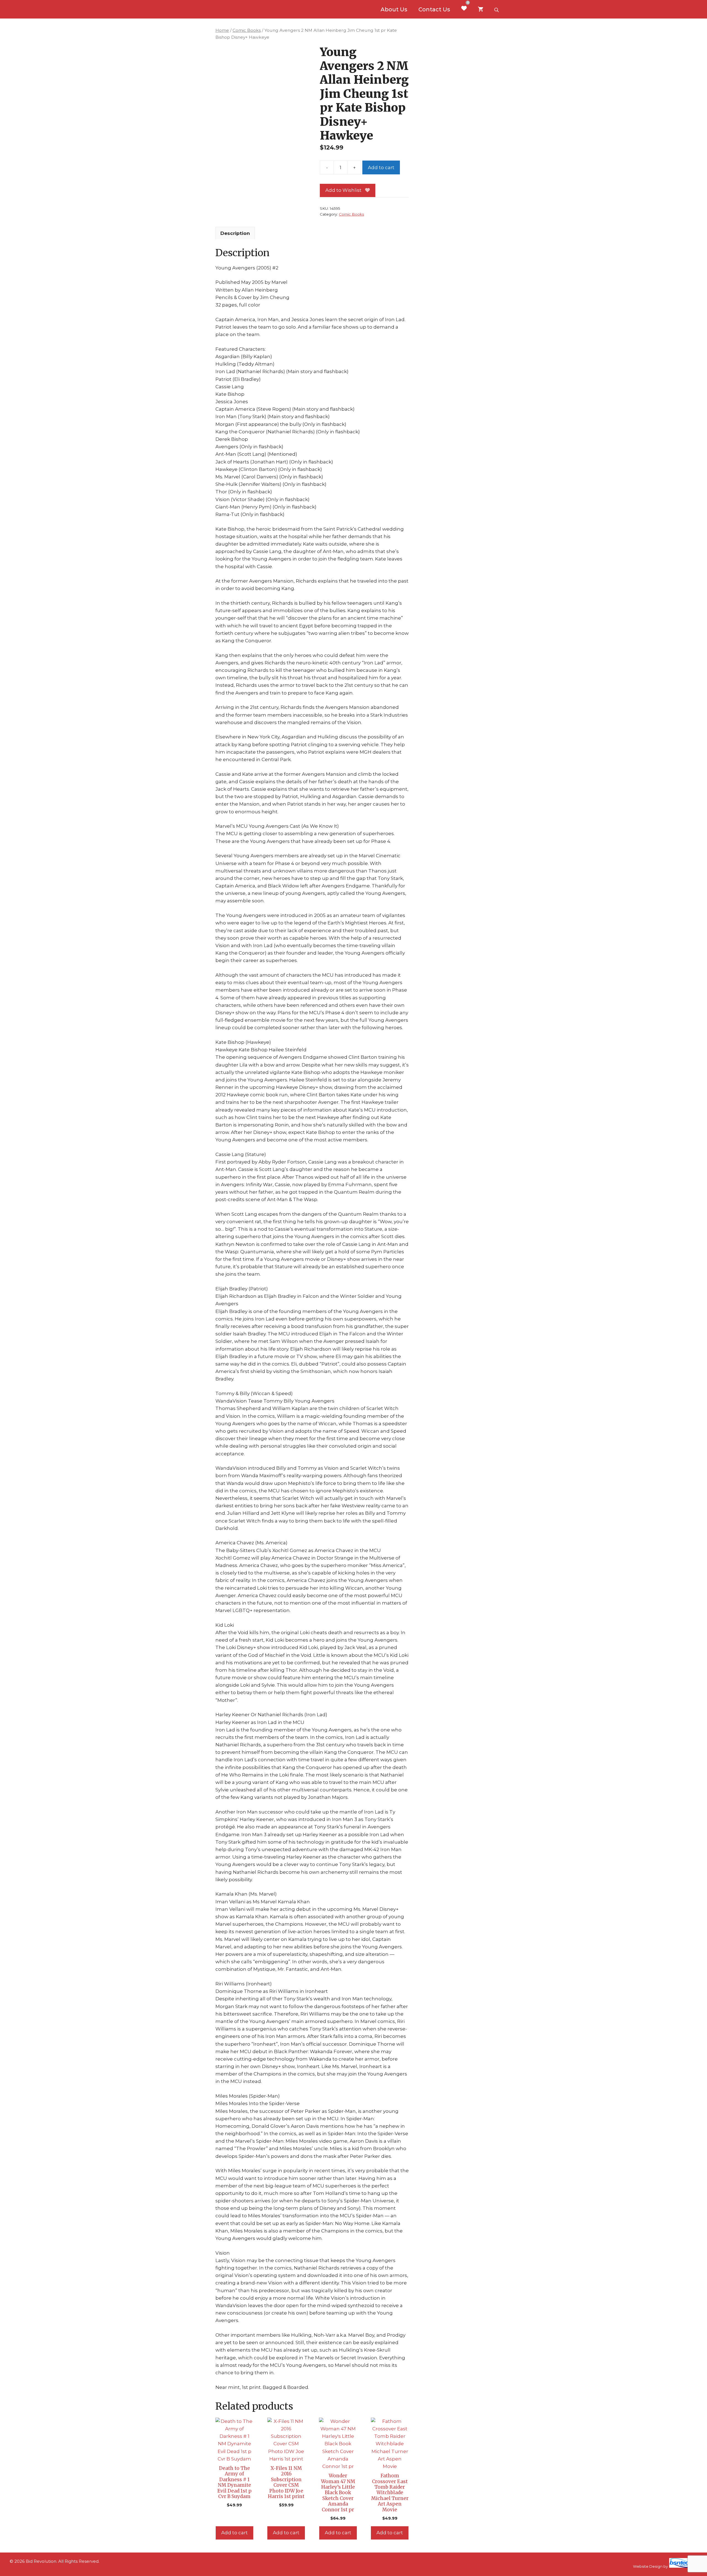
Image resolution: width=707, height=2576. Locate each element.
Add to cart (381, 167)
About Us (394, 9)
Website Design (648, 2566)
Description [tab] (235, 233)
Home (222, 30)
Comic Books (247, 30)
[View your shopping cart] (481, 9)
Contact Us (434, 9)
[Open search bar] (497, 9)
